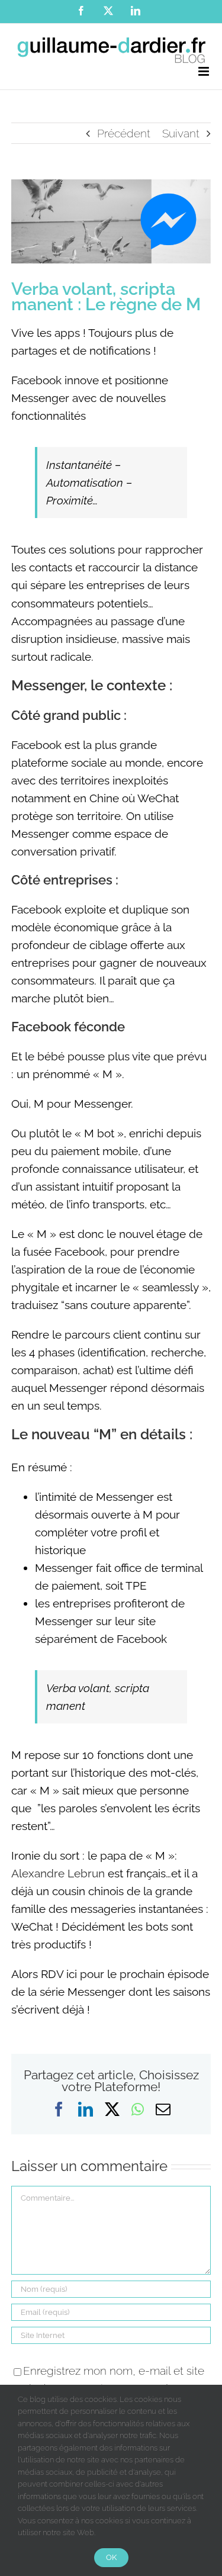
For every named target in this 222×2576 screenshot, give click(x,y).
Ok (111, 2557)
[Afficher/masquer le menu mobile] (205, 71)
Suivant (181, 133)
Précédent (124, 133)
